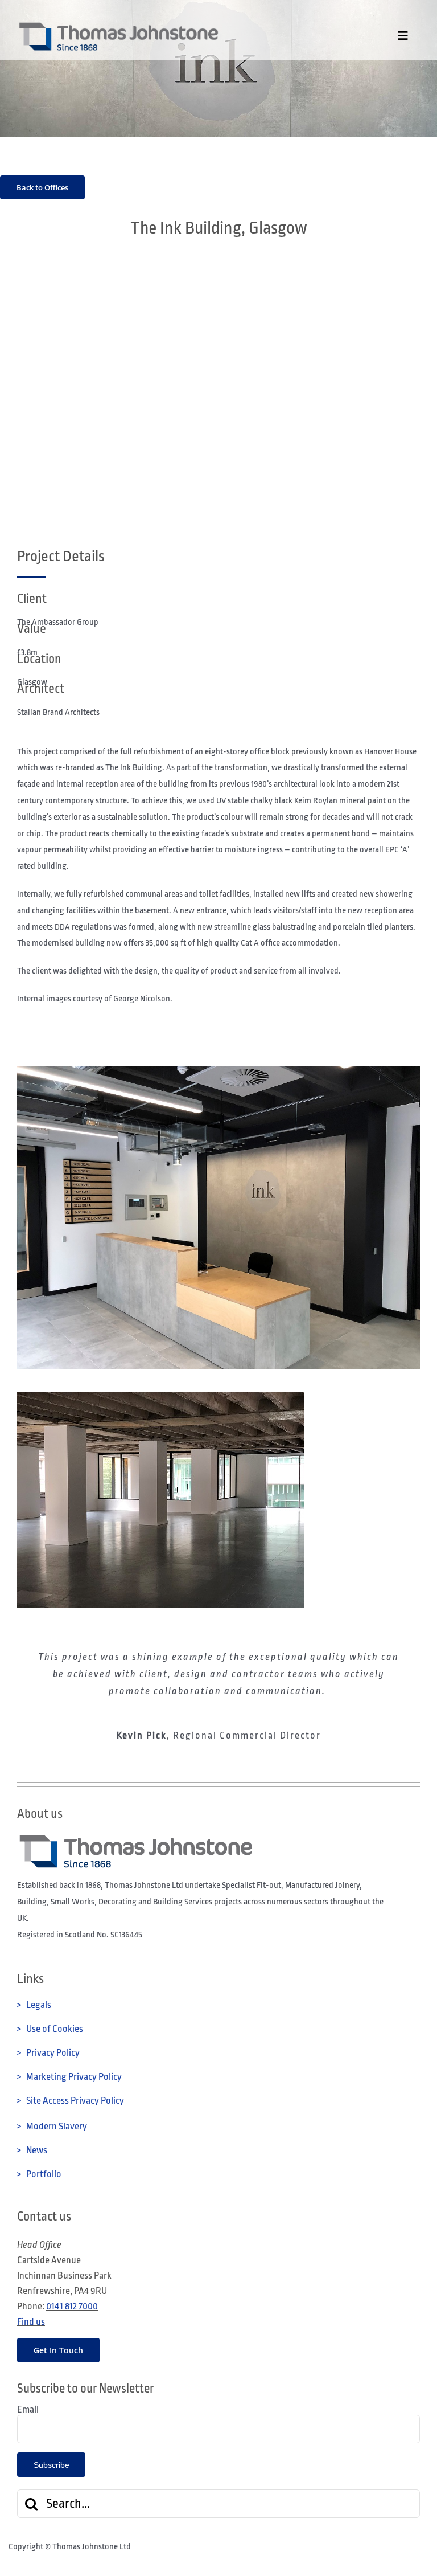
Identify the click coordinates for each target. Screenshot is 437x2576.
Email (28, 2409)
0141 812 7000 (72, 2306)
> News (32, 2150)
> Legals (34, 2005)
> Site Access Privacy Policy (71, 2101)
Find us (31, 2322)
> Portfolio (39, 2174)
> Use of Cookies (50, 2029)
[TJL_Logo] (118, 25)
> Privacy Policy (48, 2053)
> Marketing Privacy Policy (69, 2077)
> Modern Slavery (52, 2126)
